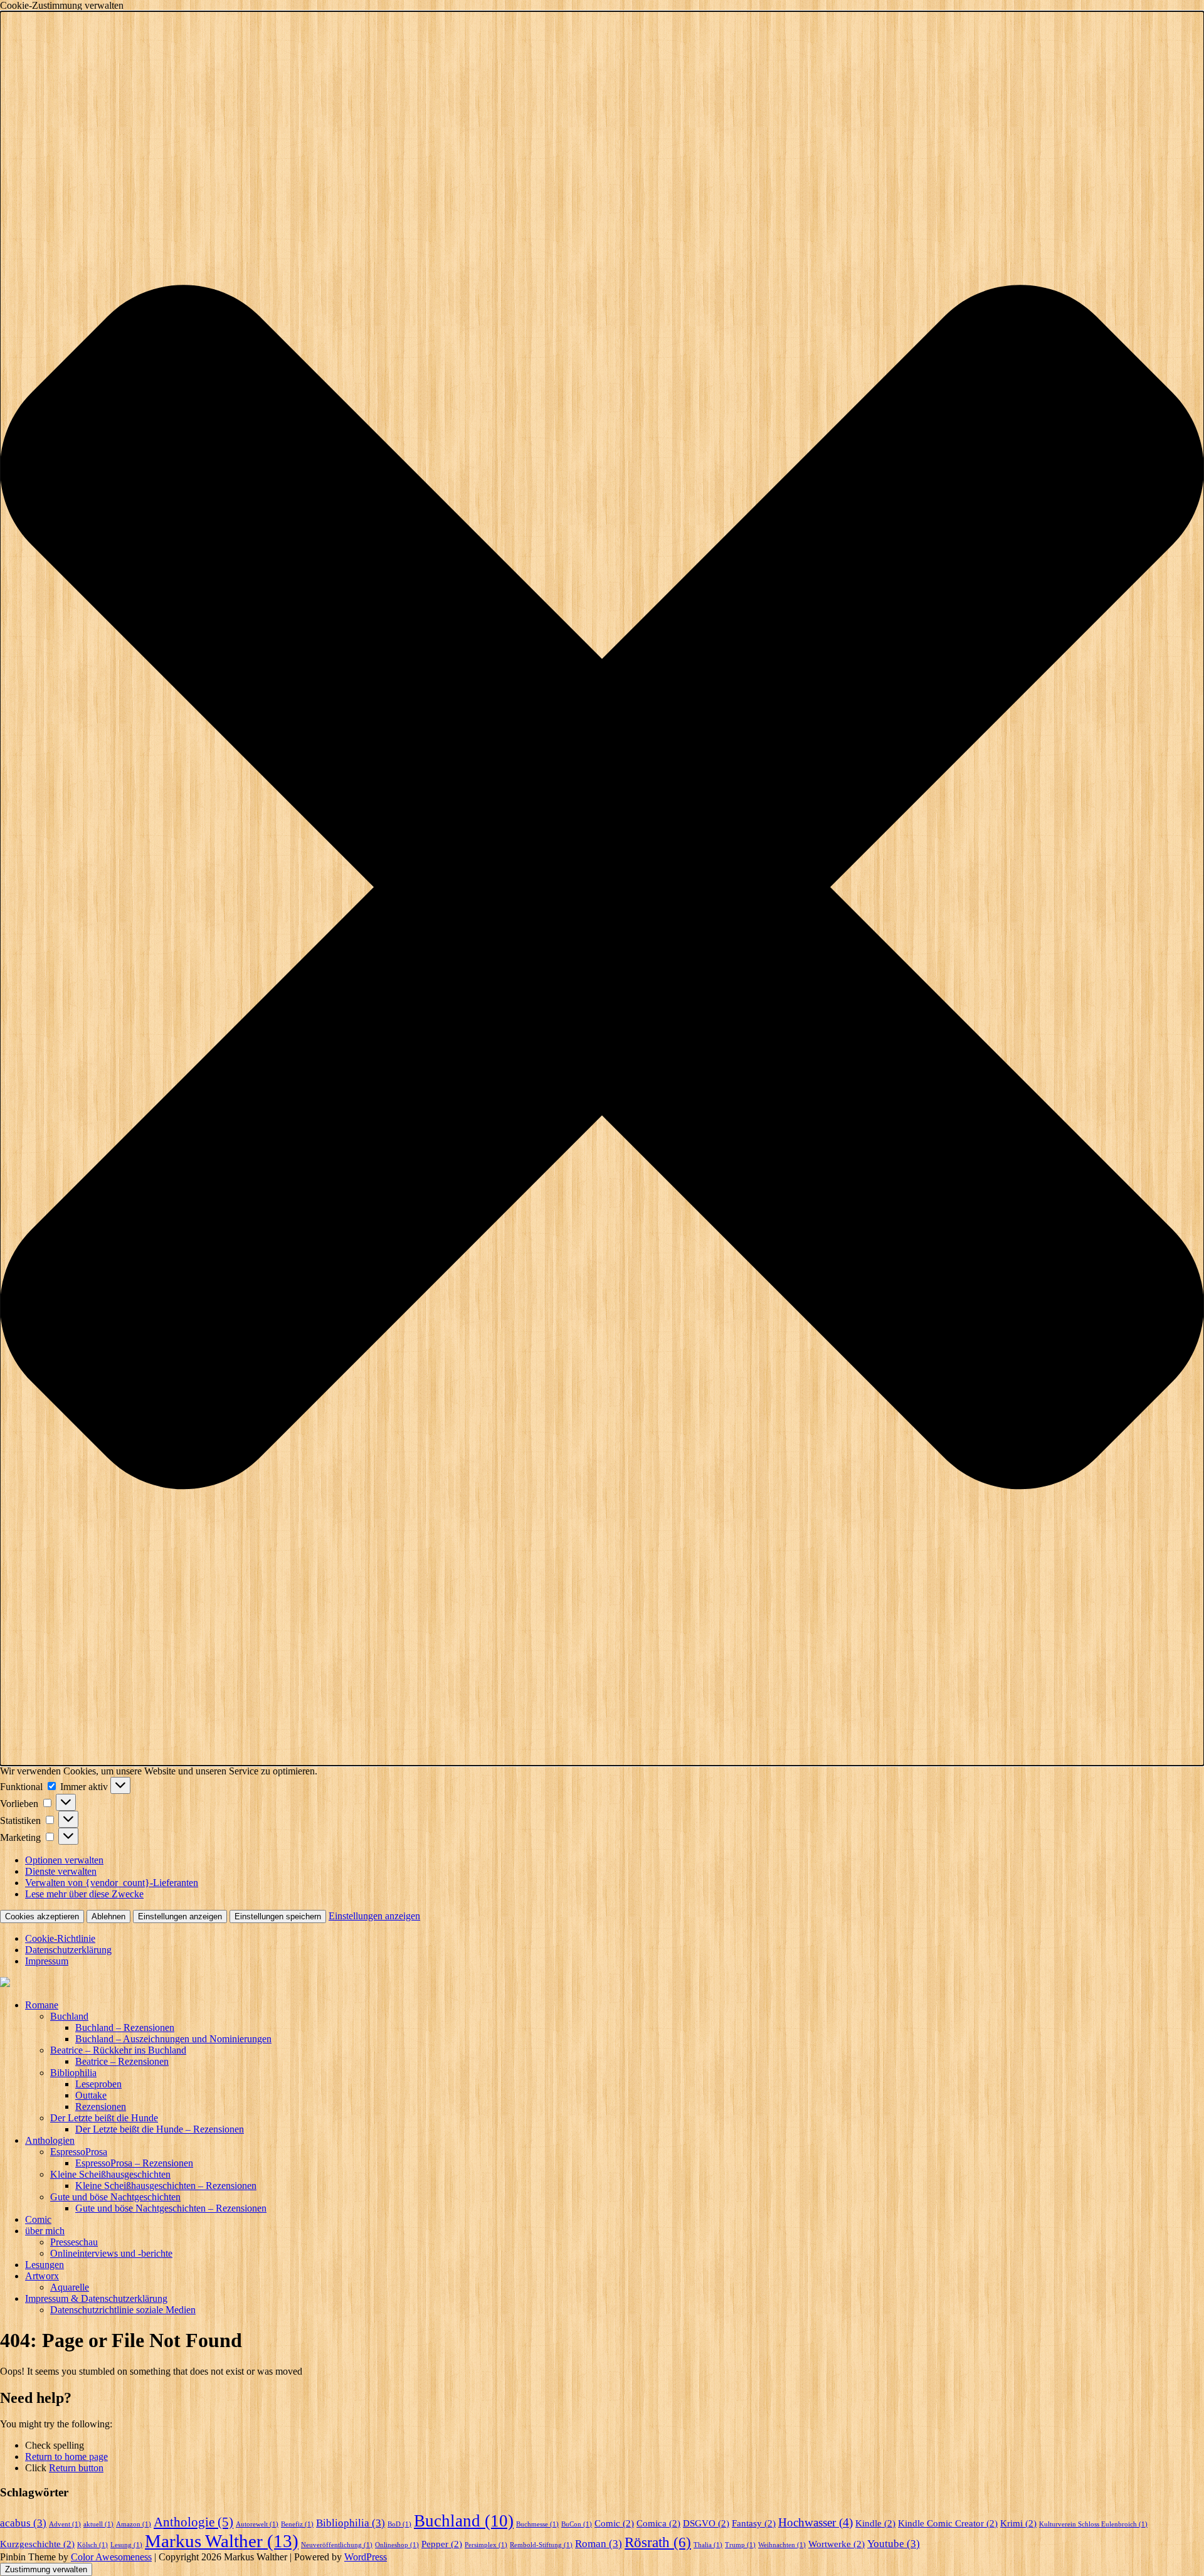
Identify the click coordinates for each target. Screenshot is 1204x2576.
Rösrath (658, 2542)
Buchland (69, 2016)
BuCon (577, 2524)
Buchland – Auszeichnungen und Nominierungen (173, 2039)
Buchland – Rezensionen (125, 2027)
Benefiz (297, 2524)
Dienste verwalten (61, 1871)
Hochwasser (816, 2522)
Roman (599, 2544)
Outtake (91, 2095)
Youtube (894, 2544)
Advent (65, 2524)
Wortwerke (837, 2544)
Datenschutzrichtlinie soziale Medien (123, 2310)
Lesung (126, 2545)
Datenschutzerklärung (68, 1950)
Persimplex (486, 2545)
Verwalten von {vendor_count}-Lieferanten (112, 1883)
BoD (399, 2524)
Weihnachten (782, 2545)
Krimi (1018, 2523)
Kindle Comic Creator (948, 2523)
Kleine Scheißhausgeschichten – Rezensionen (166, 2186)
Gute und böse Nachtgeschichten (115, 2197)
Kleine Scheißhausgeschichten (110, 2174)
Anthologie (193, 2522)
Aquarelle (70, 2287)
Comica (658, 2523)
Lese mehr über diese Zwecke (84, 1894)
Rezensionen (101, 2107)
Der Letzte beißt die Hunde (104, 2118)
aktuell (98, 2524)
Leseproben (98, 2084)
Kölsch (92, 2545)
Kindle (875, 2523)
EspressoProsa (79, 2152)
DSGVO (706, 2523)
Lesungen (45, 2265)
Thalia (708, 2545)
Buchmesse (537, 2524)
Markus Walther (222, 2541)
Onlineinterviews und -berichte (111, 2253)
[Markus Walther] (602, 1983)
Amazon (134, 2524)
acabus (23, 2523)
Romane (42, 2005)
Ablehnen (108, 1916)
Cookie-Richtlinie (60, 1938)
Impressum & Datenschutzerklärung (96, 2298)
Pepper (442, 2544)
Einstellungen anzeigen (180, 1916)
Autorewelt (257, 2524)
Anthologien (50, 2140)
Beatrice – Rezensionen (122, 2061)
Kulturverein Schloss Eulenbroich (1093, 2524)
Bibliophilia (73, 2073)
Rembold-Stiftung (541, 2545)
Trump (740, 2545)
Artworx (42, 2276)
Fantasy (754, 2523)
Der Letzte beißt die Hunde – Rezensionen (160, 2129)
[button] (602, 888)
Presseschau (74, 2242)
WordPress (366, 2557)
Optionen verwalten (64, 1860)
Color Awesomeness (111, 2557)
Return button (76, 2468)
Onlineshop (397, 2545)
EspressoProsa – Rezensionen (134, 2163)
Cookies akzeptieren (42, 1916)
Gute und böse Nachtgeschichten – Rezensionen (171, 2208)
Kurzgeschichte (37, 2544)
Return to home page (66, 2457)
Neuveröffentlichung (337, 2545)
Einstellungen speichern (278, 1916)
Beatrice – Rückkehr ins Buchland (118, 2050)
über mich (45, 2231)
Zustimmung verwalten (46, 2569)
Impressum (47, 1961)
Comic (38, 2219)
